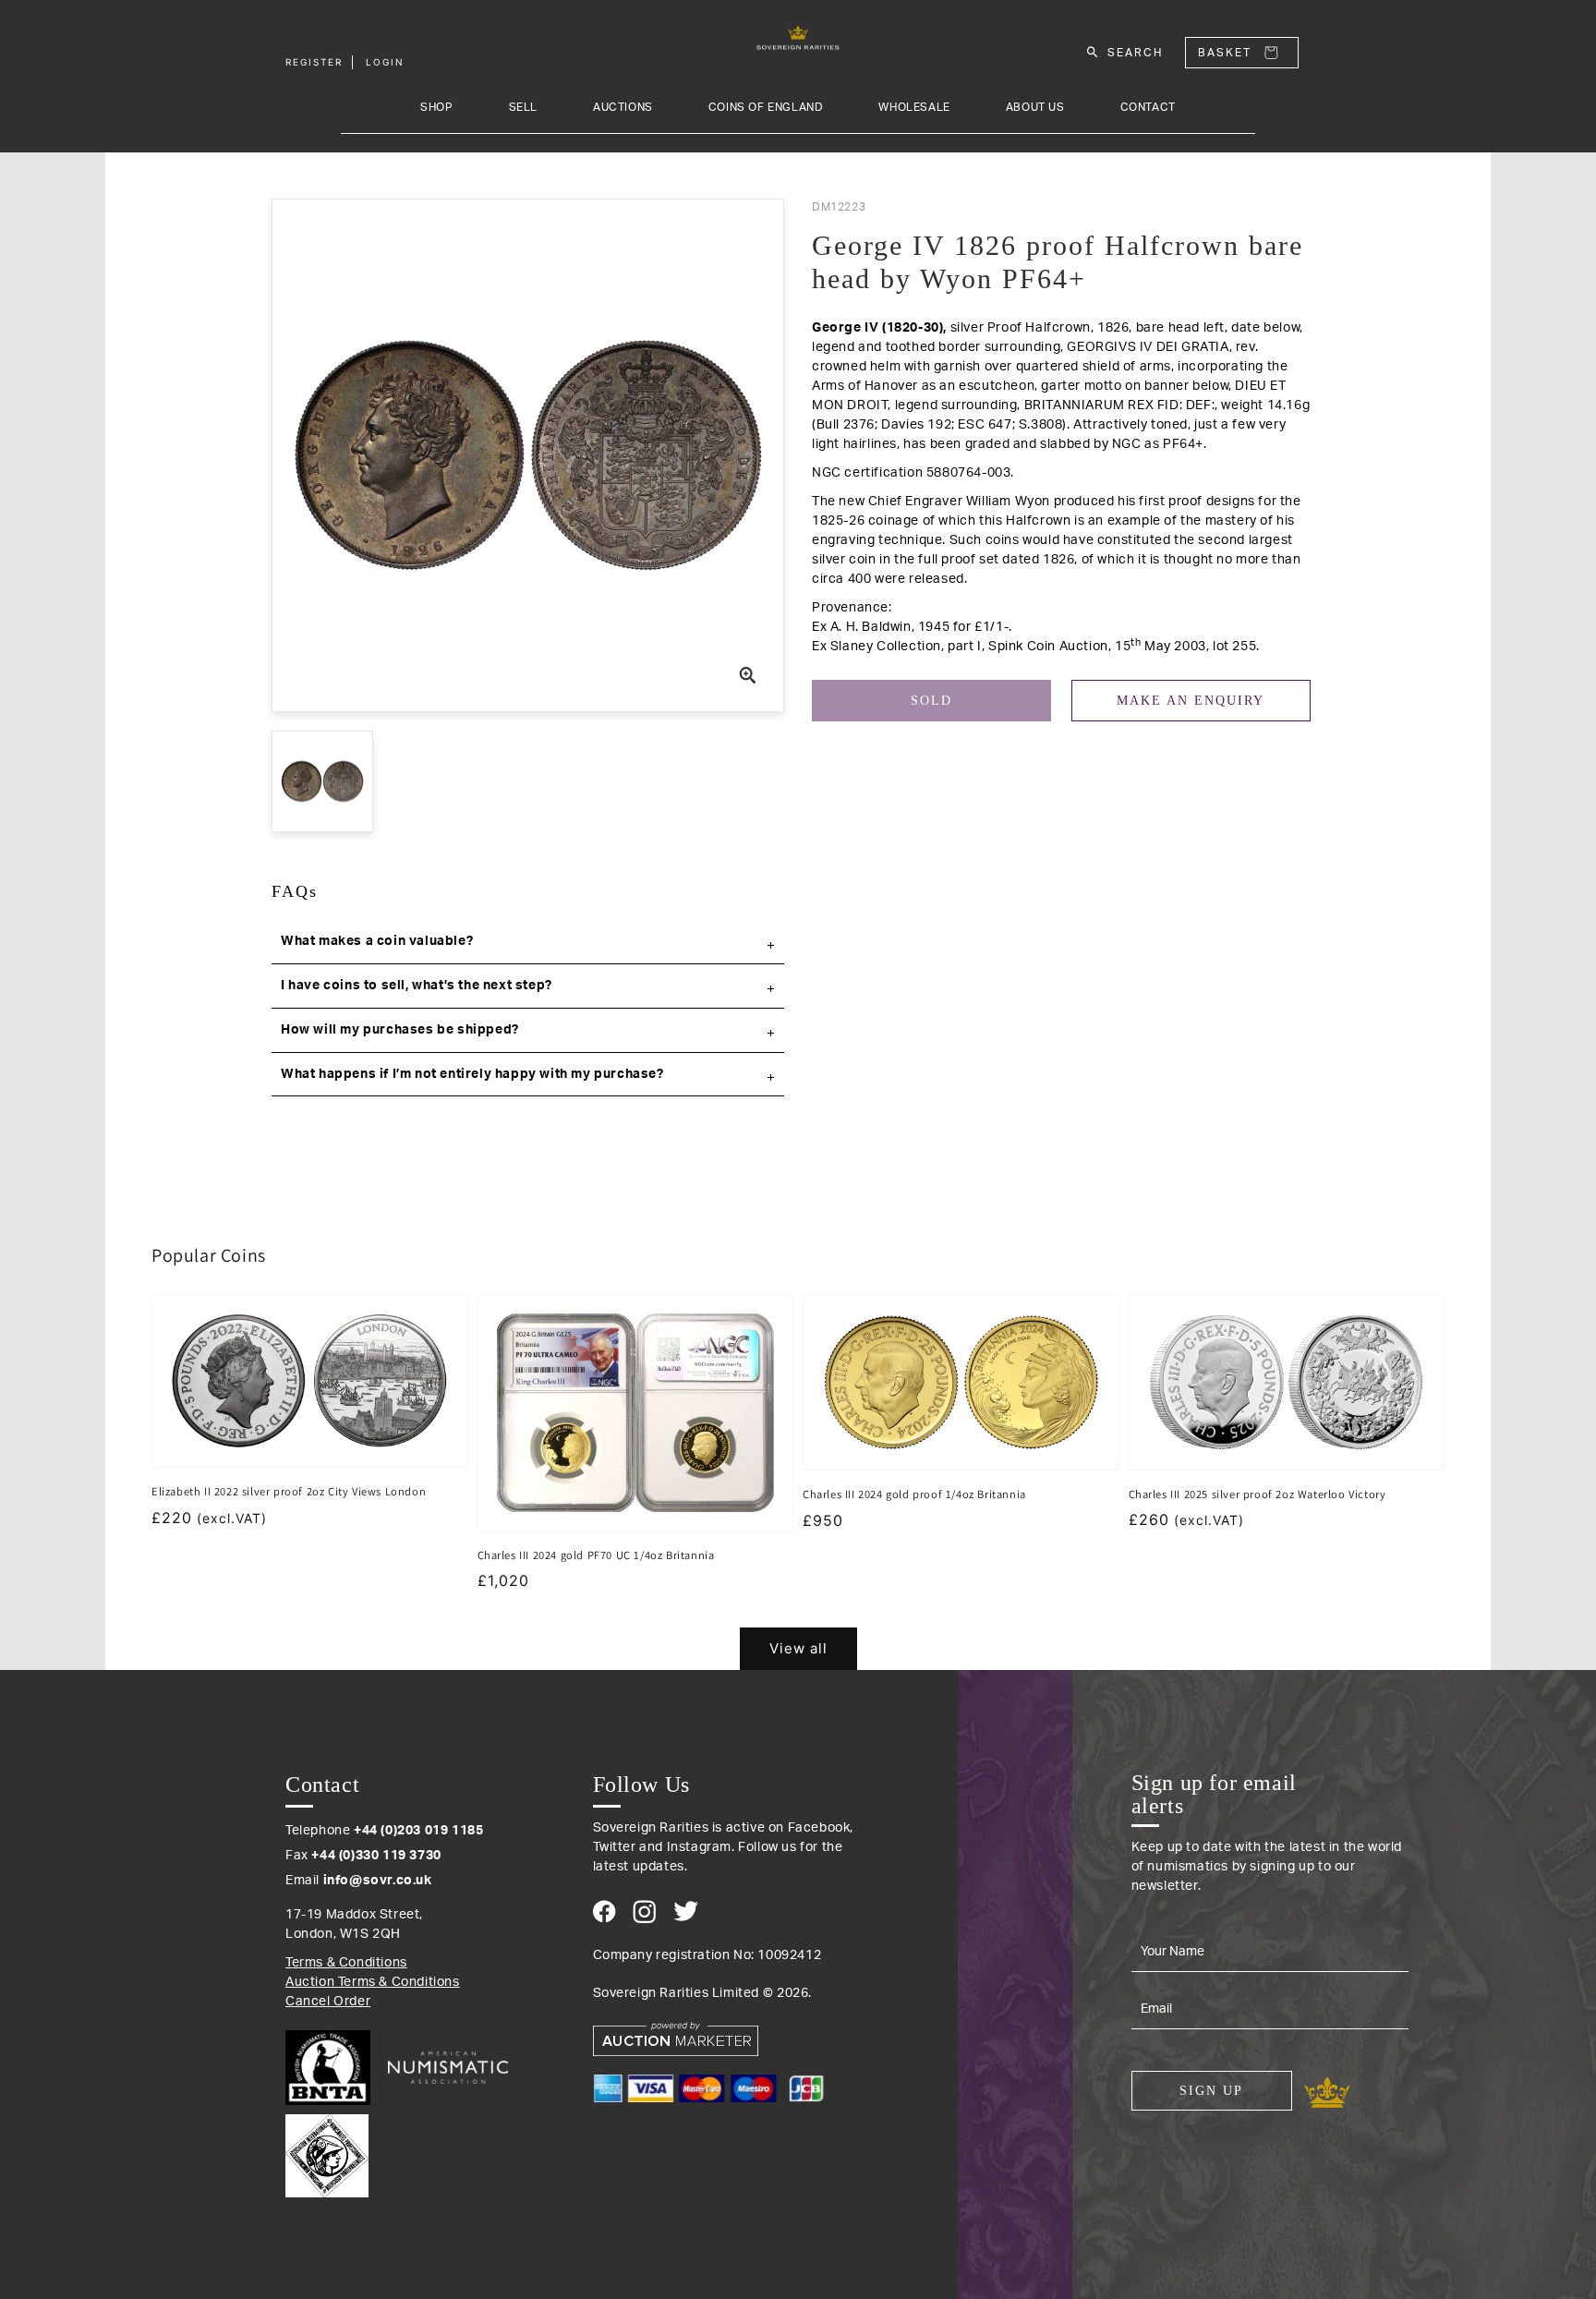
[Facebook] (605, 1912)
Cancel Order (328, 2002)
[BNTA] (335, 2068)
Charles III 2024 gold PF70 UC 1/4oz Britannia (596, 1555)
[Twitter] (686, 1911)
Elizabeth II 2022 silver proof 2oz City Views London (289, 1491)
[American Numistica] (448, 2067)
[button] (528, 942)
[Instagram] (644, 1912)
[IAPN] (327, 2151)
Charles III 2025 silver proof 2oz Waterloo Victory (1257, 1494)
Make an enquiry (1191, 701)
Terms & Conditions (346, 1963)
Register (314, 62)
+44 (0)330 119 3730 (376, 1856)
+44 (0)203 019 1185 (418, 1831)
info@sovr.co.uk (378, 1881)
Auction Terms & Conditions (373, 1982)
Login (385, 62)
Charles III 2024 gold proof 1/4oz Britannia (914, 1494)
